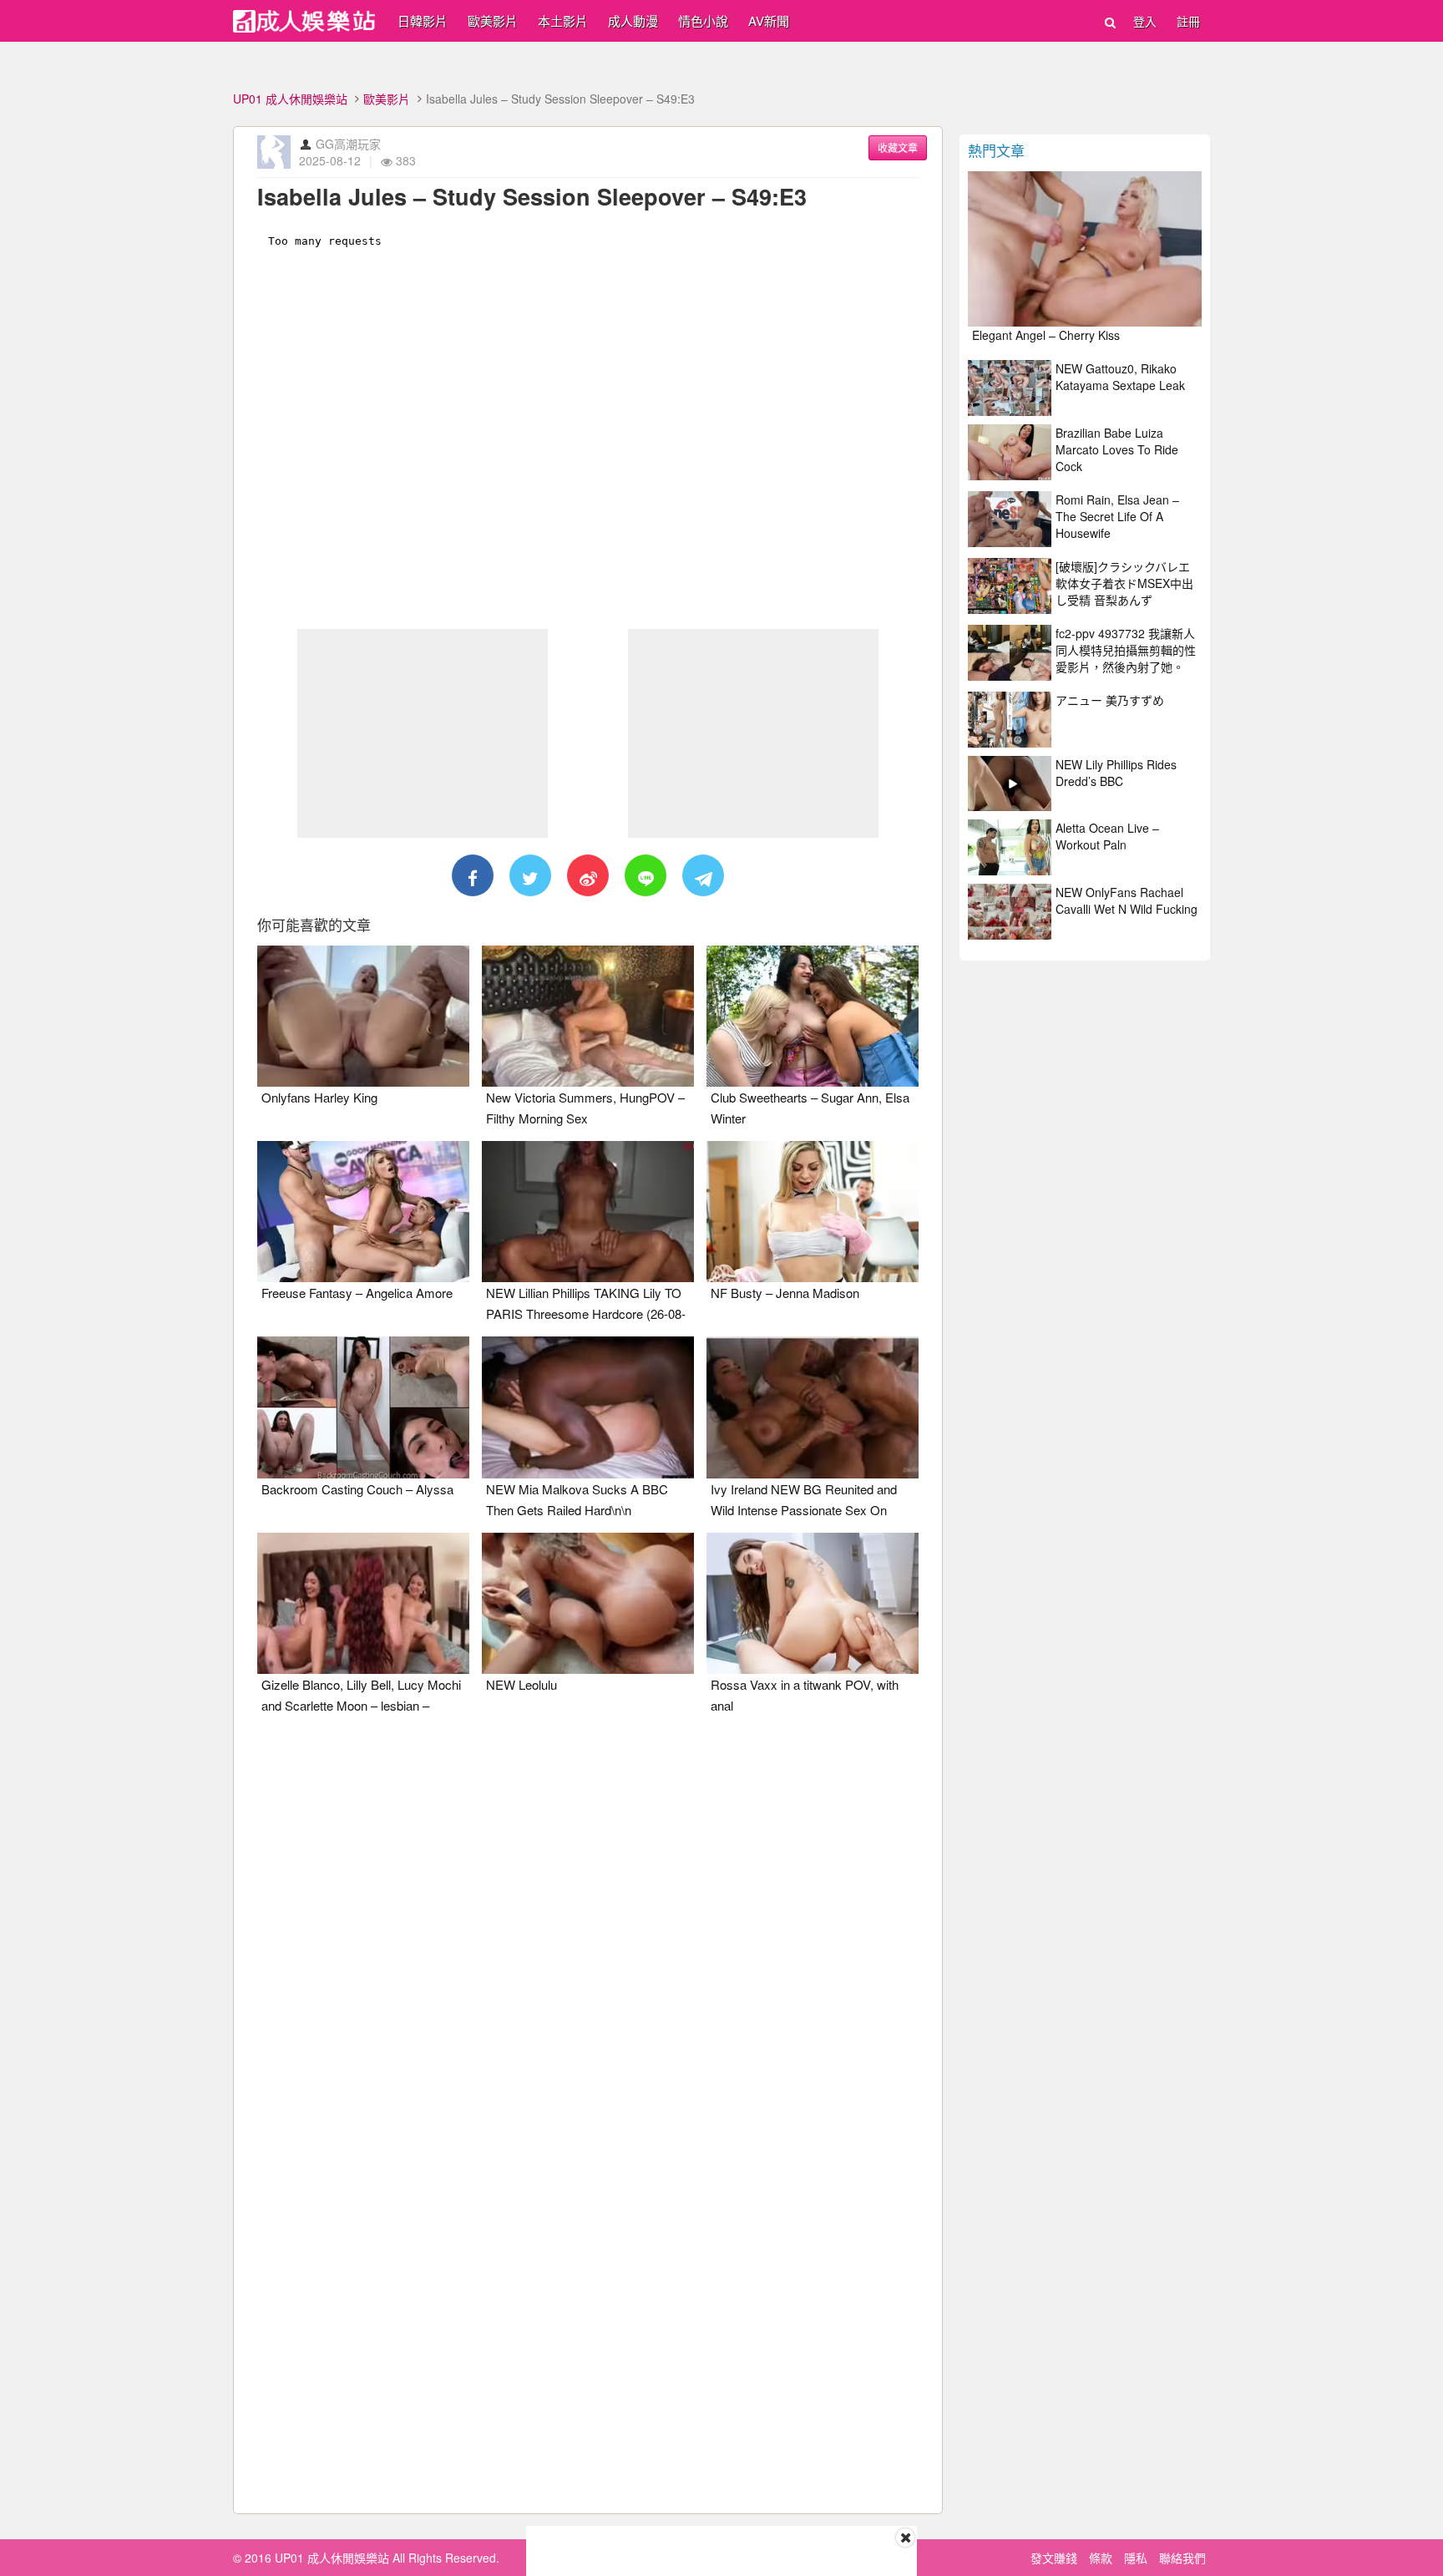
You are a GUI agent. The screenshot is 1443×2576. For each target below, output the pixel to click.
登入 (1145, 21)
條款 (1101, 2558)
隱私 (1136, 2558)
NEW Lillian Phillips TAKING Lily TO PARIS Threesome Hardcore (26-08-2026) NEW (586, 1313)
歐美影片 (493, 20)
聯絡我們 (1182, 2558)
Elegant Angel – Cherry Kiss (1046, 335)
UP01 (304, 21)
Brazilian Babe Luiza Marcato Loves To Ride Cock (1117, 449)
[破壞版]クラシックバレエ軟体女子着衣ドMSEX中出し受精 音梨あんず (1124, 583)
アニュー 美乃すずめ (1110, 700)
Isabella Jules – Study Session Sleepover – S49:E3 (532, 196)
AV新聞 (769, 20)
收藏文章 (898, 147)
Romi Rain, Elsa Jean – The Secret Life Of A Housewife (1117, 516)
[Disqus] (588, 1937)
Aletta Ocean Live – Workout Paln (1107, 836)
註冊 (1188, 21)
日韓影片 (423, 20)
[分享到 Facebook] (473, 875)
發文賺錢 (1054, 2558)
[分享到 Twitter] (530, 875)
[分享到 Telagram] (703, 875)
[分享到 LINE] (646, 875)
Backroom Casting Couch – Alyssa (357, 1489)
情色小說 (703, 20)
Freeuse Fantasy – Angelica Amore (357, 1293)
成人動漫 (633, 20)
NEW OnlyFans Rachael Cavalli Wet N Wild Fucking (1127, 900)
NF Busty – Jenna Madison (785, 1293)
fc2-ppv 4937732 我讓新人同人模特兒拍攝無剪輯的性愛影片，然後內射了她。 (1126, 650)
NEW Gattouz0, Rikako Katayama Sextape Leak (1120, 377)
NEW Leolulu (522, 1684)
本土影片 (563, 20)
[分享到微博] (588, 875)
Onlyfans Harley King (319, 1097)
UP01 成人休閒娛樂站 (290, 99)
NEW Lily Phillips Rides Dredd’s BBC (1116, 773)
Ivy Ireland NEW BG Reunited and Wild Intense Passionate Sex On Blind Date (804, 1510)
